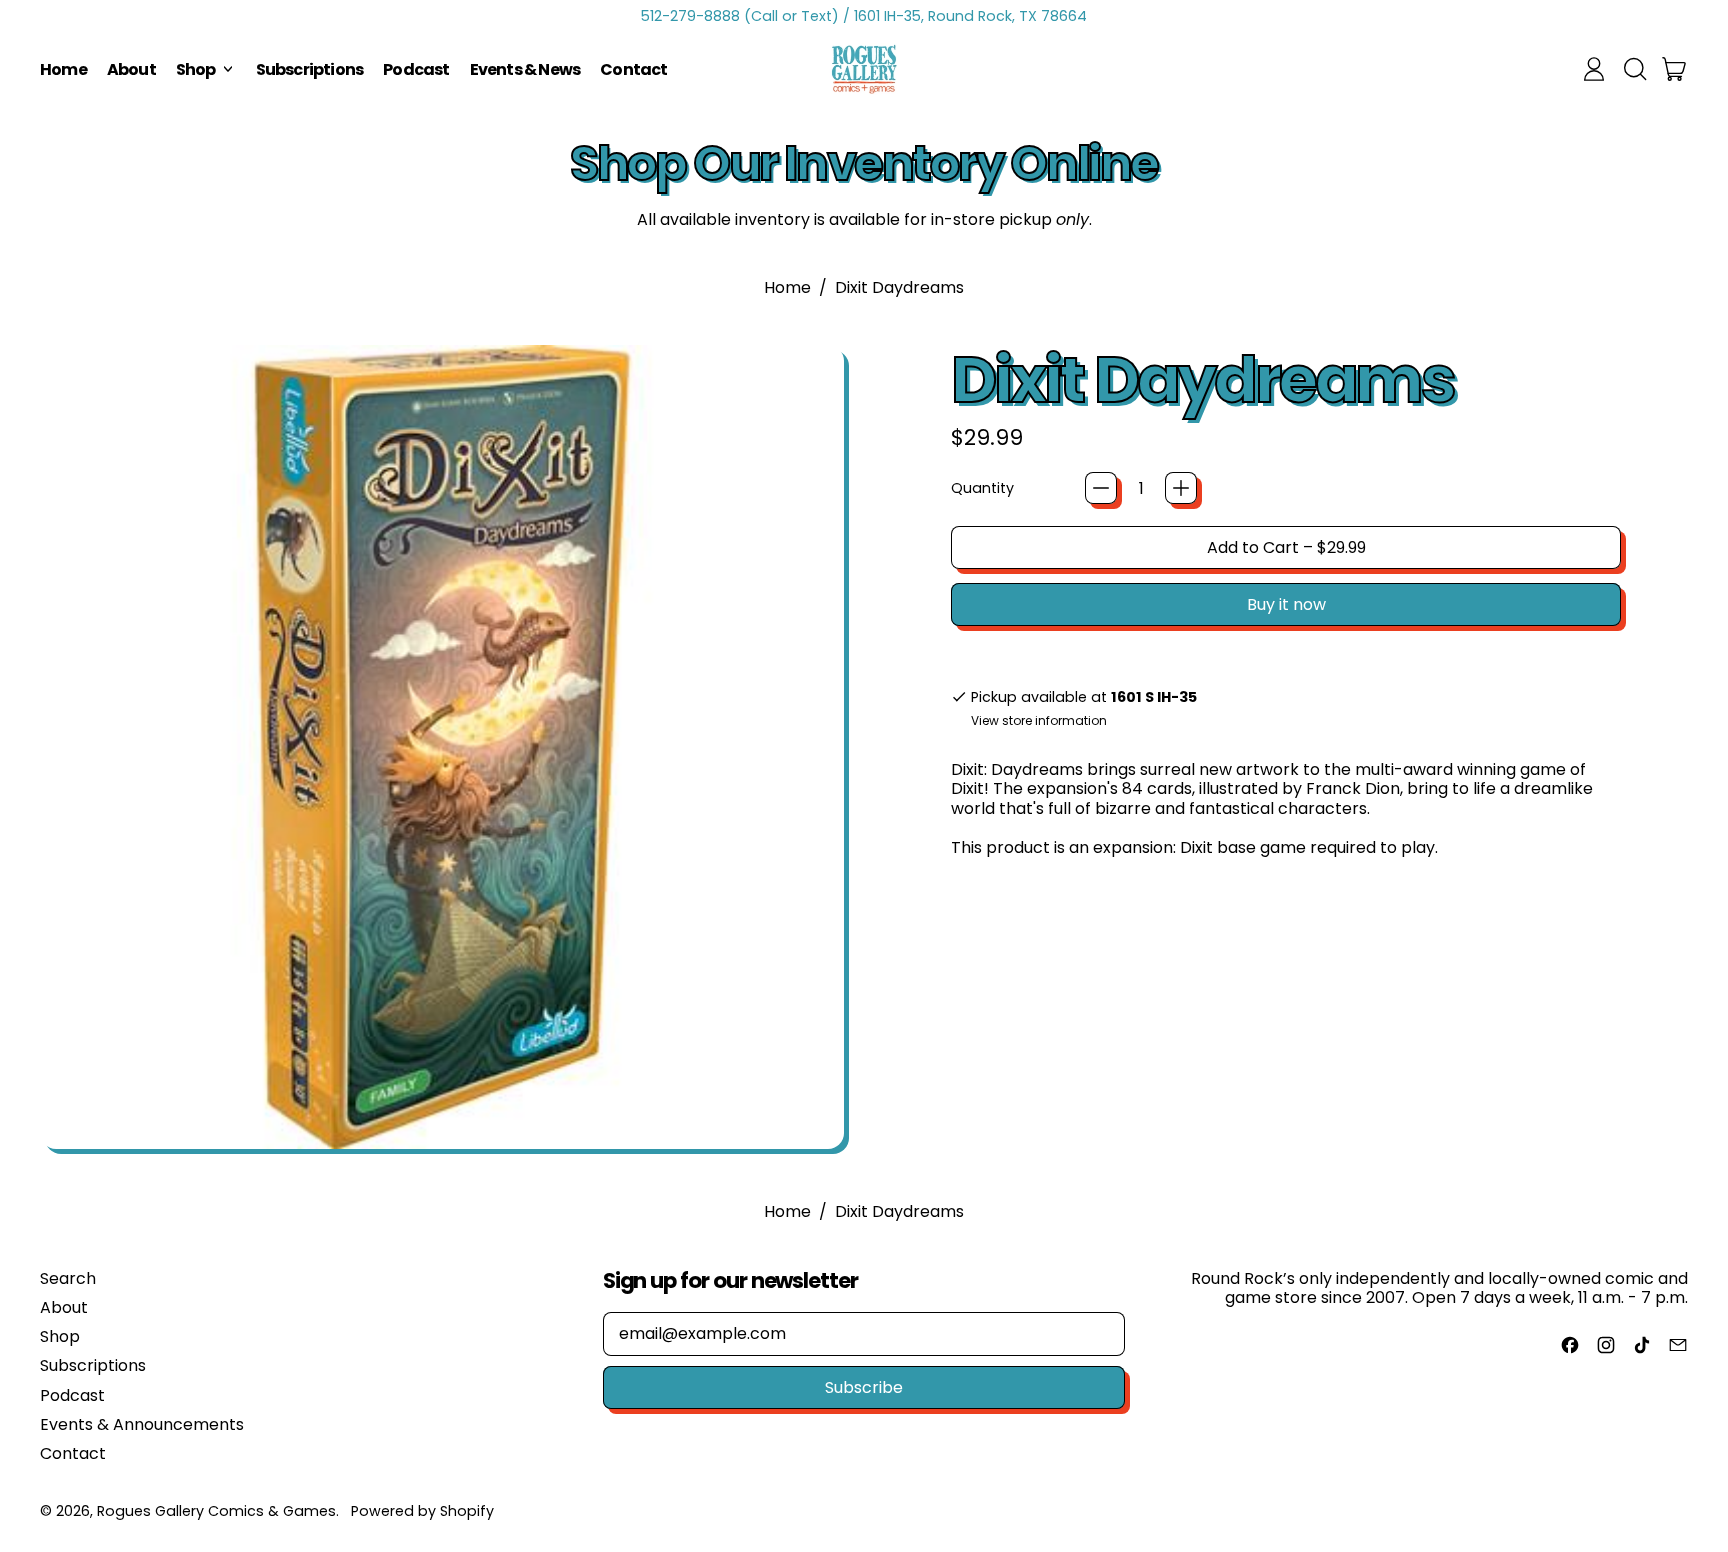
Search (68, 1278)
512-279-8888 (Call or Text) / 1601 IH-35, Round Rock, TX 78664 (864, 16)
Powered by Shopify (422, 1511)
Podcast (416, 69)
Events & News (525, 69)
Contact (633, 69)
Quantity (982, 488)
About (131, 69)
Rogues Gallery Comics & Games (216, 1511)
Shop (60, 1336)
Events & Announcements (142, 1424)
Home (63, 69)
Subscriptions (310, 69)
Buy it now (1286, 604)
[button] (1634, 69)
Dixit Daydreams (899, 287)
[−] (1101, 488)
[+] (1181, 488)
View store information (1039, 721)
